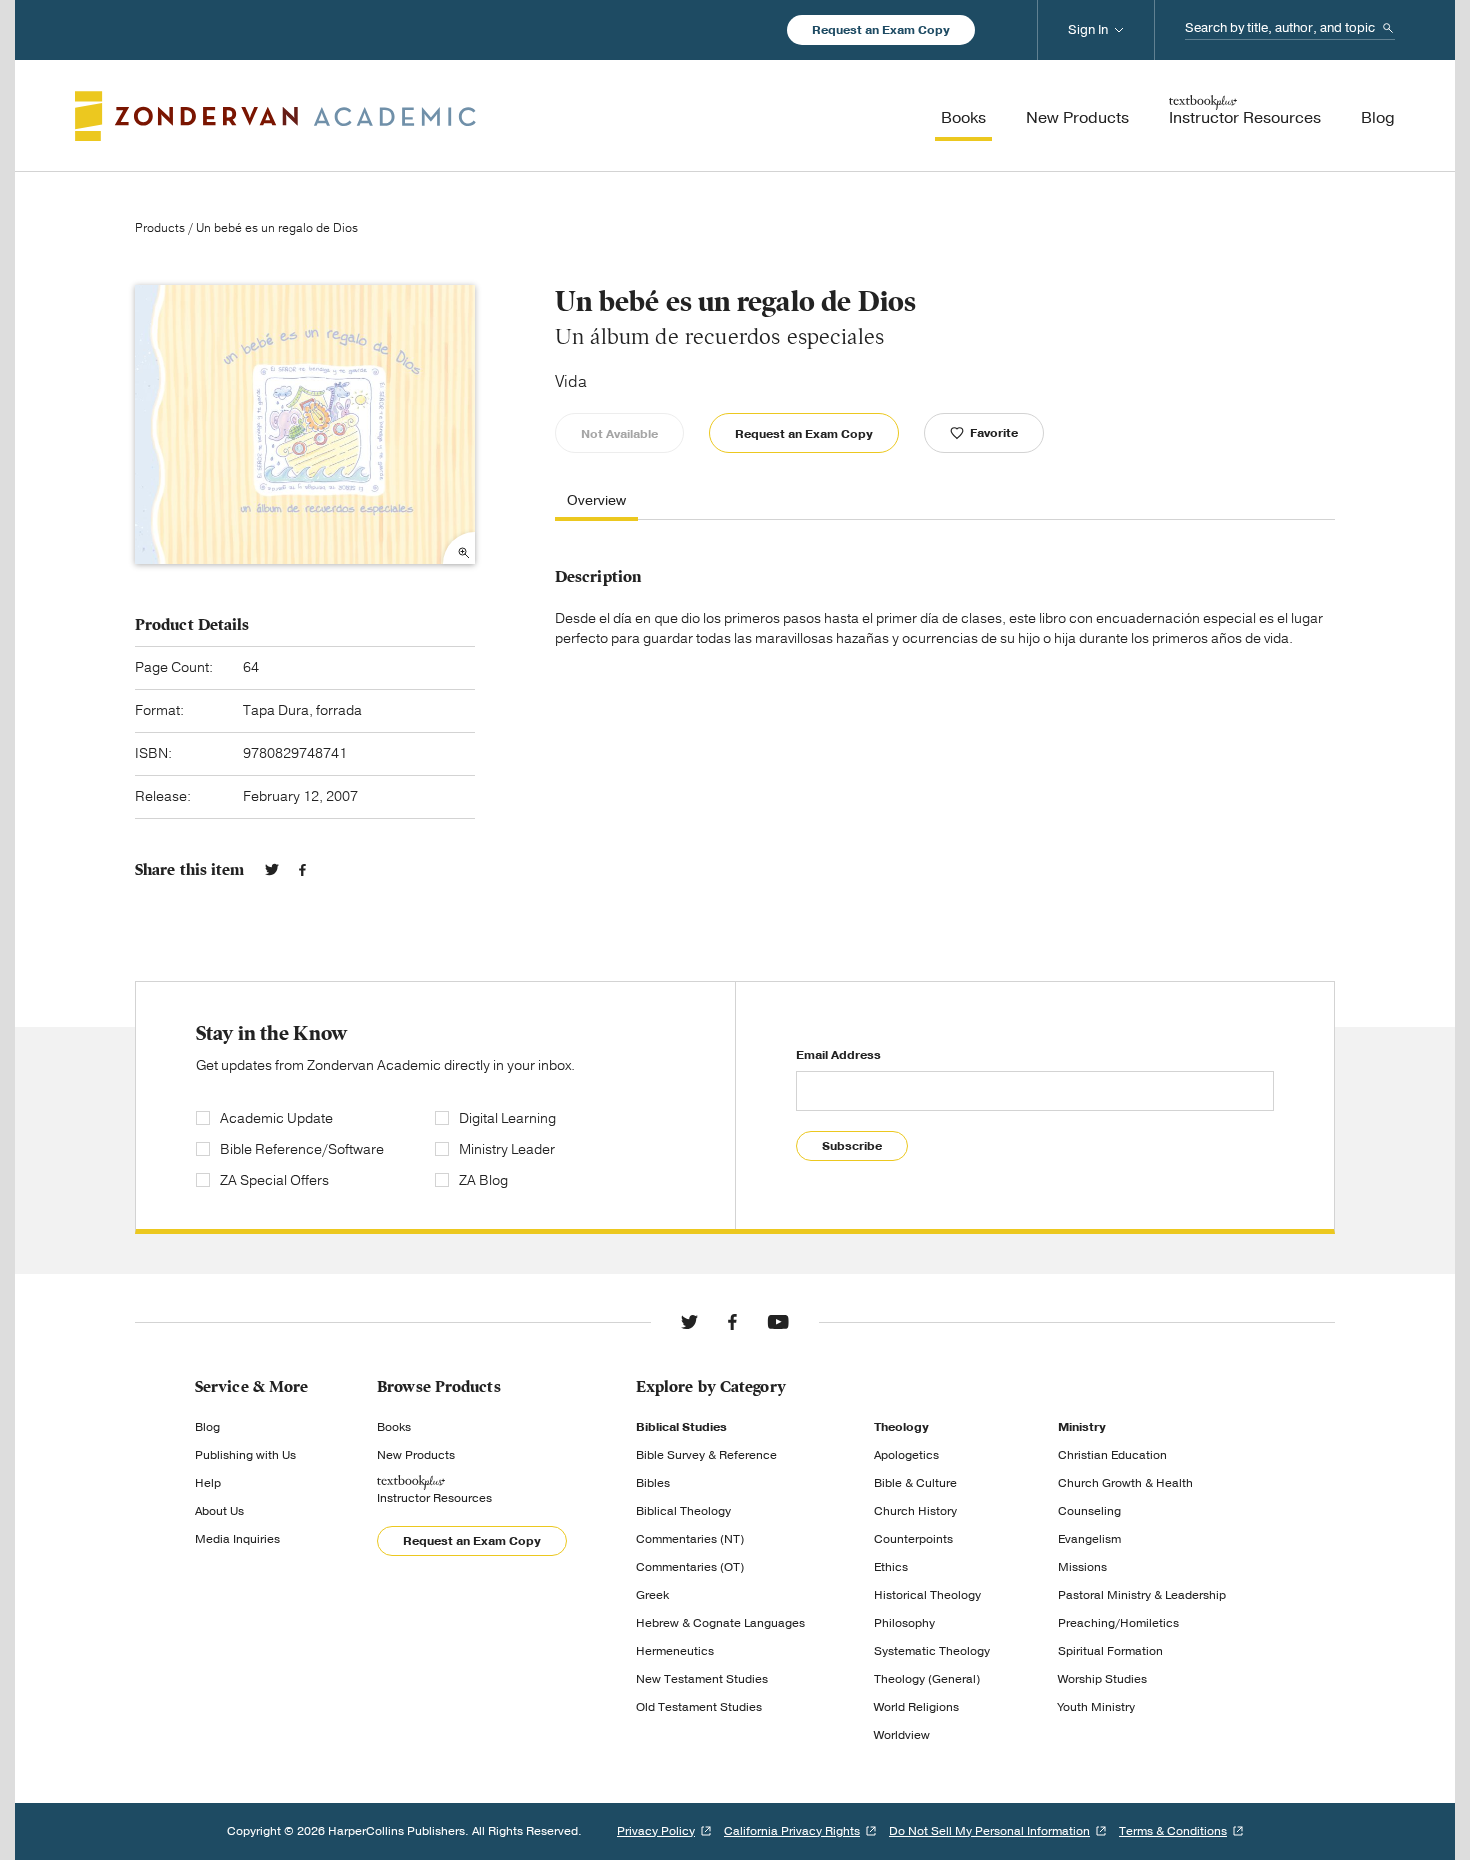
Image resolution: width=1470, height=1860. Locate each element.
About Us (219, 1511)
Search (1388, 28)
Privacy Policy (656, 1831)
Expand (459, 548)
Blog (207, 1427)
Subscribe (852, 1146)
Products (160, 228)
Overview (596, 501)
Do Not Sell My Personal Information (989, 1831)
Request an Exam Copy (881, 30)
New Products (416, 1455)
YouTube (778, 1322)
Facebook (302, 870)
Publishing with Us (245, 1455)
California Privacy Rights (792, 1831)
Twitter (272, 870)
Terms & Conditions (1173, 1831)
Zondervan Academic (275, 116)
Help (208, 1483)
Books (394, 1427)
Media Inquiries (237, 1539)
